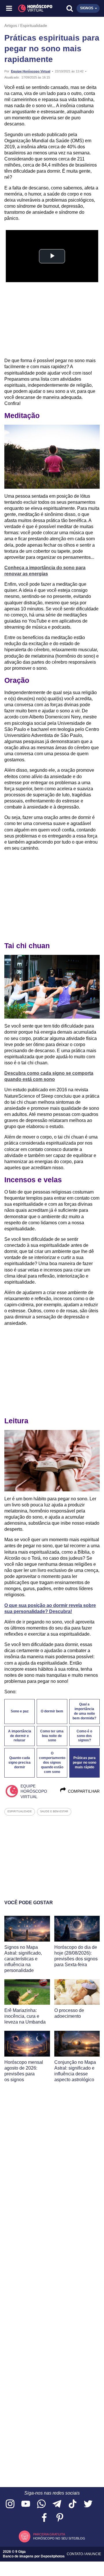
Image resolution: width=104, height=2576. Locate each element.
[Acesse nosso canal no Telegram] (57, 2504)
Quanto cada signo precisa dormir (19, 1763)
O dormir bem (52, 1711)
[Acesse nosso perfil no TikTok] (73, 2504)
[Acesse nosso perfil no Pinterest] (60, 2518)
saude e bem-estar (54, 1811)
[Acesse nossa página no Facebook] (44, 2518)
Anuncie (93, 2554)
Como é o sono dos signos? (84, 1736)
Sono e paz (20, 1711)
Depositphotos (53, 2556)
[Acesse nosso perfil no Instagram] (10, 2504)
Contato (75, 2554)
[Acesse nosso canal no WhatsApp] (41, 2504)
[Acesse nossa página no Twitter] (88, 2504)
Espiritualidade (34, 25)
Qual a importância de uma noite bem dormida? (84, 1711)
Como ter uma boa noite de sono (52, 1736)
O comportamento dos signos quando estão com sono (52, 1762)
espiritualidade (20, 1811)
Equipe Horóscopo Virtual (31, 71)
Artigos (11, 25)
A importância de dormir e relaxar (20, 1736)
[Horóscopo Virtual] (31, 8)
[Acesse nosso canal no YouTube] (26, 2504)
